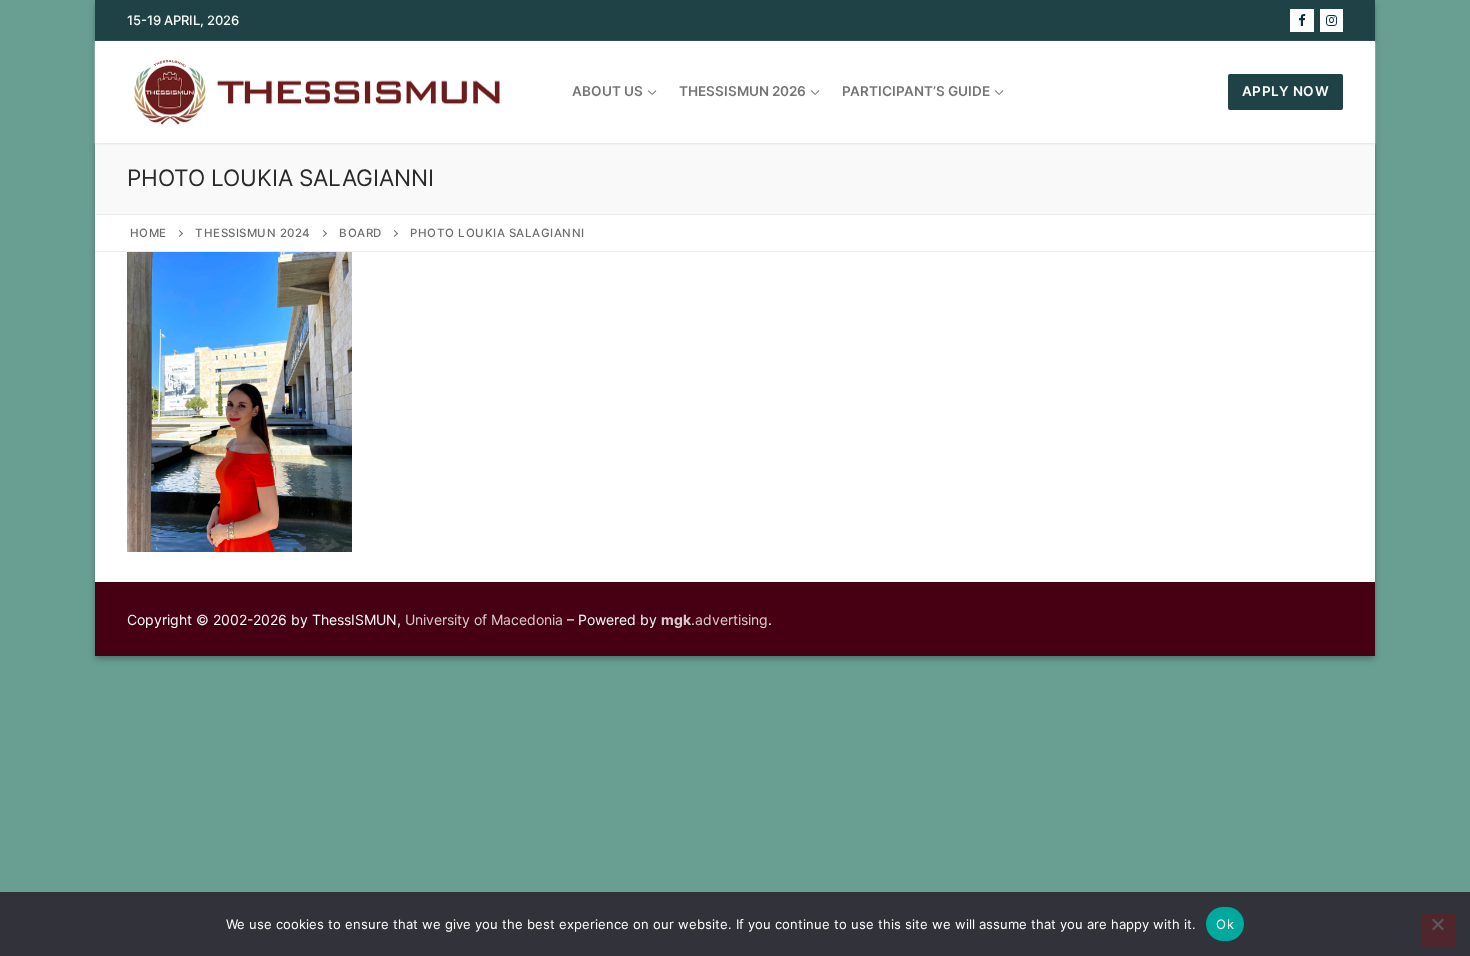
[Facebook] (1301, 20)
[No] (1438, 931)
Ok (1225, 924)
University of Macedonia (484, 619)
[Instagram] (1331, 20)
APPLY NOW (1286, 91)
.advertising (714, 619)
